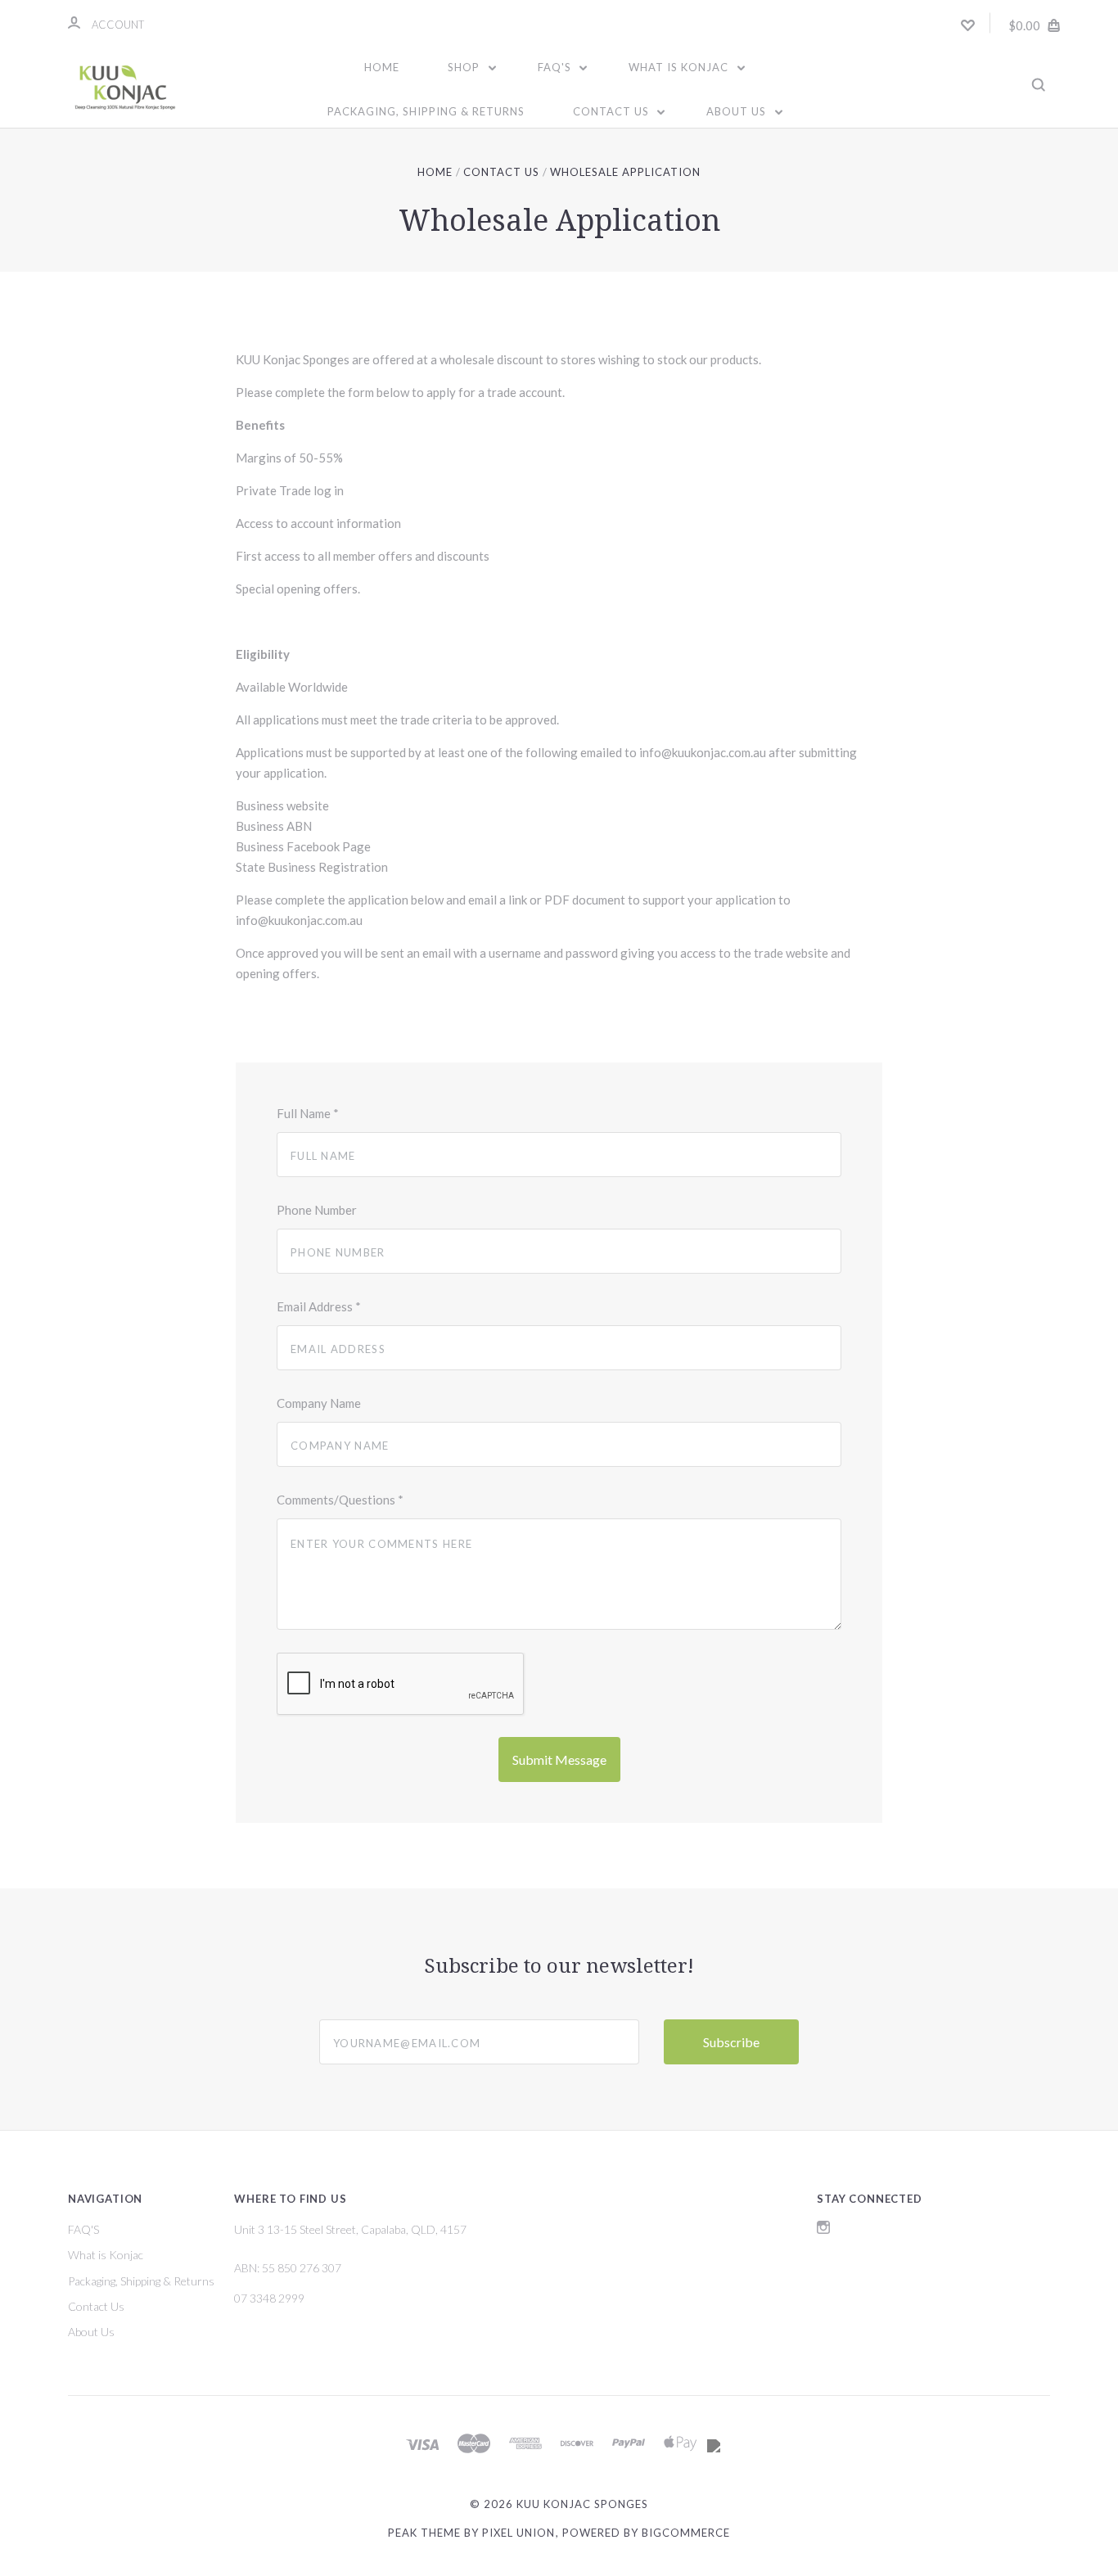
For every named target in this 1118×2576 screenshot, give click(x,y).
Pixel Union (518, 2533)
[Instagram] (823, 2229)
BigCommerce (686, 2533)
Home (382, 67)
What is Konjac (680, 67)
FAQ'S (556, 67)
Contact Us (613, 111)
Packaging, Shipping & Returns (426, 111)
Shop (465, 67)
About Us (738, 111)
